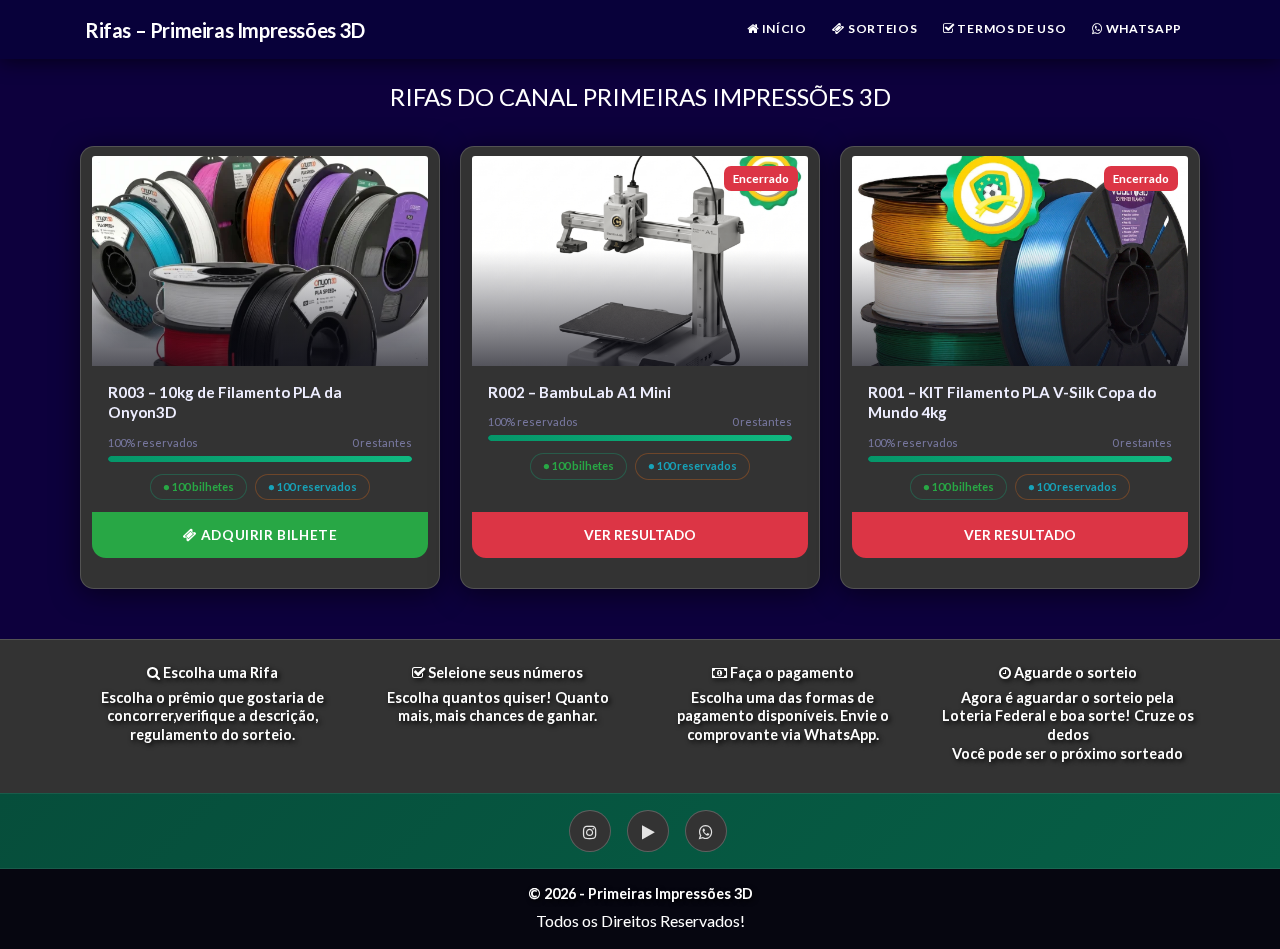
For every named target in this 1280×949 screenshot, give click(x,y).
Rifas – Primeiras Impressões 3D (225, 30)
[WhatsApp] (706, 831)
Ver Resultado (640, 535)
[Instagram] (590, 831)
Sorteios (881, 28)
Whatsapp (1142, 28)
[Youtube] (648, 831)
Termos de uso (1011, 28)
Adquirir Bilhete (267, 535)
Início (783, 28)
